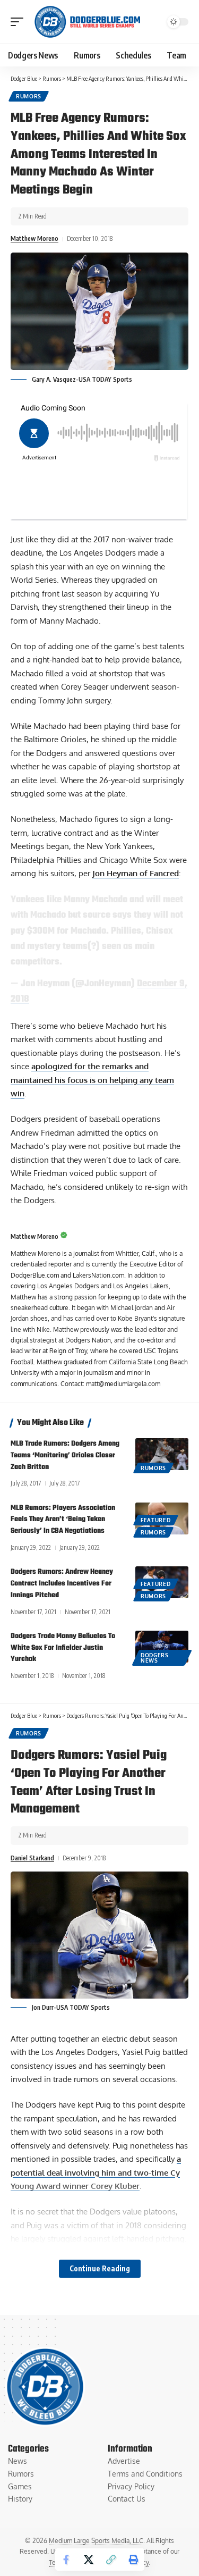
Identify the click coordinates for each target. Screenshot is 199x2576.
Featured (156, 1520)
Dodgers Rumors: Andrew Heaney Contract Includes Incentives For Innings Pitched (62, 1584)
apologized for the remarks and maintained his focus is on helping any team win (92, 1080)
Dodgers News (155, 1658)
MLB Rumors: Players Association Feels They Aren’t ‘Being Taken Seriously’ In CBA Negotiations (63, 1520)
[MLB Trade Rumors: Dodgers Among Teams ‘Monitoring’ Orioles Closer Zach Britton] (162, 1454)
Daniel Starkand (32, 1858)
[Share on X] (89, 2560)
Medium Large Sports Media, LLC (96, 2541)
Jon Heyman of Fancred (136, 873)
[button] (20, 22)
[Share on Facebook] (66, 2560)
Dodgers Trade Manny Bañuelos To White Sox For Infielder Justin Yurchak (63, 1648)
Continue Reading (100, 2268)
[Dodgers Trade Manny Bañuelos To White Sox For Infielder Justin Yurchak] (162, 1647)
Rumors (29, 96)
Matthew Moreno (34, 238)
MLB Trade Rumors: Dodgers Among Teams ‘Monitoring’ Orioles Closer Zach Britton (65, 1455)
